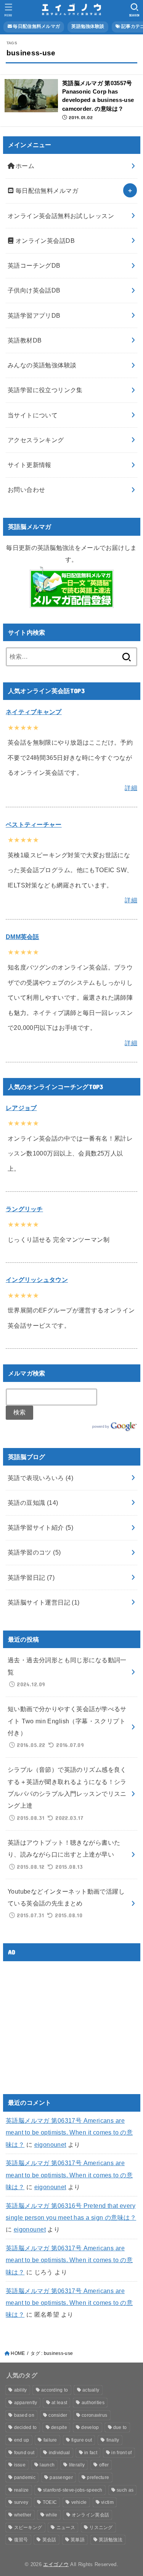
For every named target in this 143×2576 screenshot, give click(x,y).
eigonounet (50, 2145)
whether (23, 2515)
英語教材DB (25, 340)
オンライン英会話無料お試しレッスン (61, 216)
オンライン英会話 (90, 2515)
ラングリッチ (24, 1209)
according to (55, 2390)
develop (90, 2427)
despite (59, 2427)
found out (24, 2453)
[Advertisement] (70, 2021)
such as (125, 2490)
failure (50, 2440)
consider (58, 2415)
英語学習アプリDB (34, 315)
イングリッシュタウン (37, 1280)
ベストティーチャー (34, 824)
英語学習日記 (31, 1577)
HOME (18, 2353)
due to (120, 2427)
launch (47, 2465)
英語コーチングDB (34, 265)
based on (24, 2415)
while (52, 2515)
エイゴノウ (56, 2564)
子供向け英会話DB (34, 290)
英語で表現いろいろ (40, 1478)
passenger (61, 2477)
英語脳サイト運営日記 (44, 1602)
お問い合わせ (26, 490)
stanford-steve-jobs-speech (73, 2490)
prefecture (98, 2477)
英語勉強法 (111, 2540)
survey (21, 2502)
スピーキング (28, 2528)
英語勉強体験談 (88, 26)
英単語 (78, 2540)
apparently (26, 2403)
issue (20, 2465)
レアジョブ (21, 1108)
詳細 (131, 788)
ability (21, 2390)
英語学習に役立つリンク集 (45, 390)
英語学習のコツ (34, 1552)
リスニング (101, 2528)
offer (104, 2465)
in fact (91, 2453)
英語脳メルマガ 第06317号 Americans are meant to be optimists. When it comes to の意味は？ (69, 2132)
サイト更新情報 (30, 465)
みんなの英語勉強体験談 (42, 365)
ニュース (66, 2528)
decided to (26, 2427)
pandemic (25, 2477)
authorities (93, 2403)
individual (59, 2453)
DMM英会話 (22, 937)
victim (107, 2502)
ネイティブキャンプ (34, 712)
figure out (82, 2440)
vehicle (79, 2502)
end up (22, 2440)
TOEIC (50, 2502)
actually (91, 2390)
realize (22, 2490)
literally (77, 2465)
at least (59, 2403)
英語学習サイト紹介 (40, 1527)
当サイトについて (33, 415)
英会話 (49, 2540)
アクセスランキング (36, 440)
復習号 (21, 2540)
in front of (121, 2453)
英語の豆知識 (33, 1503)
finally (113, 2440)
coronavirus (94, 2415)
